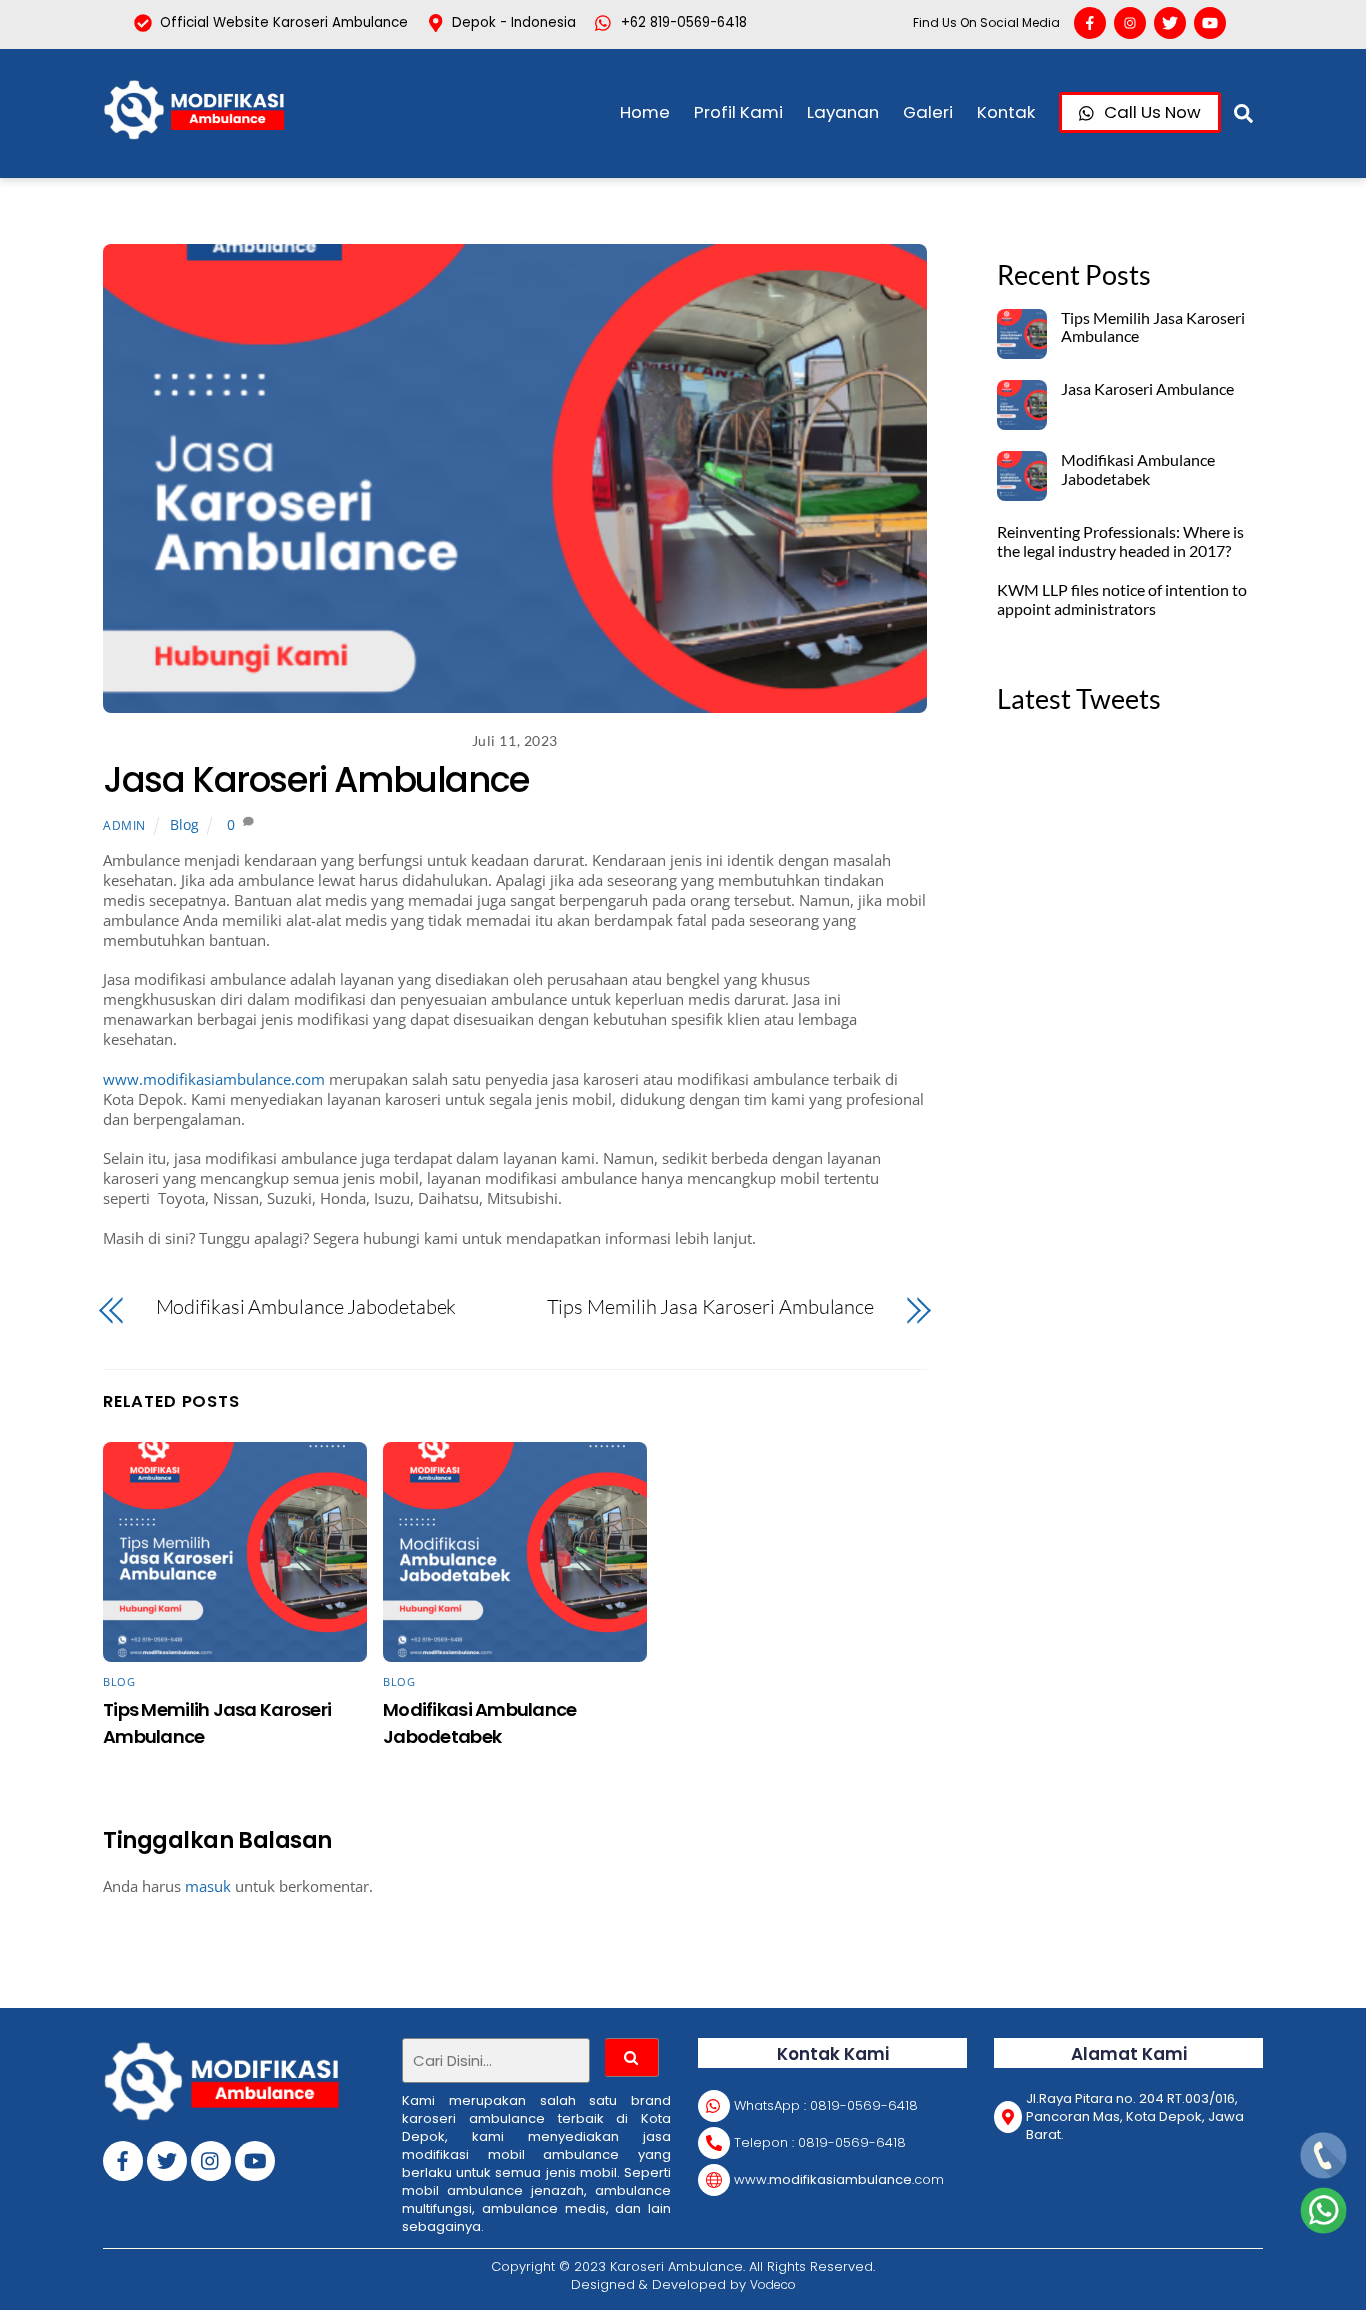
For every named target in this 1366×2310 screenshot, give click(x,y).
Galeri (928, 112)
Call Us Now (1150, 112)
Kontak (1006, 112)
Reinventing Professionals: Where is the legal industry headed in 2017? (1120, 541)
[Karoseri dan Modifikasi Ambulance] (203, 133)
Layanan (843, 112)
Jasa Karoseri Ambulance (316, 779)
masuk (208, 1886)
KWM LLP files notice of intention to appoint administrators (1122, 599)
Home (645, 112)
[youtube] (255, 2159)
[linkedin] (211, 2159)
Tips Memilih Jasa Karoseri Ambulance (711, 1307)
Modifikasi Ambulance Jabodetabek (306, 1307)
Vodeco (773, 2284)
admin (124, 825)
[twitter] (167, 2159)
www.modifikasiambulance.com (214, 1079)
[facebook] (123, 2159)
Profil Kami (738, 112)
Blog (184, 825)
